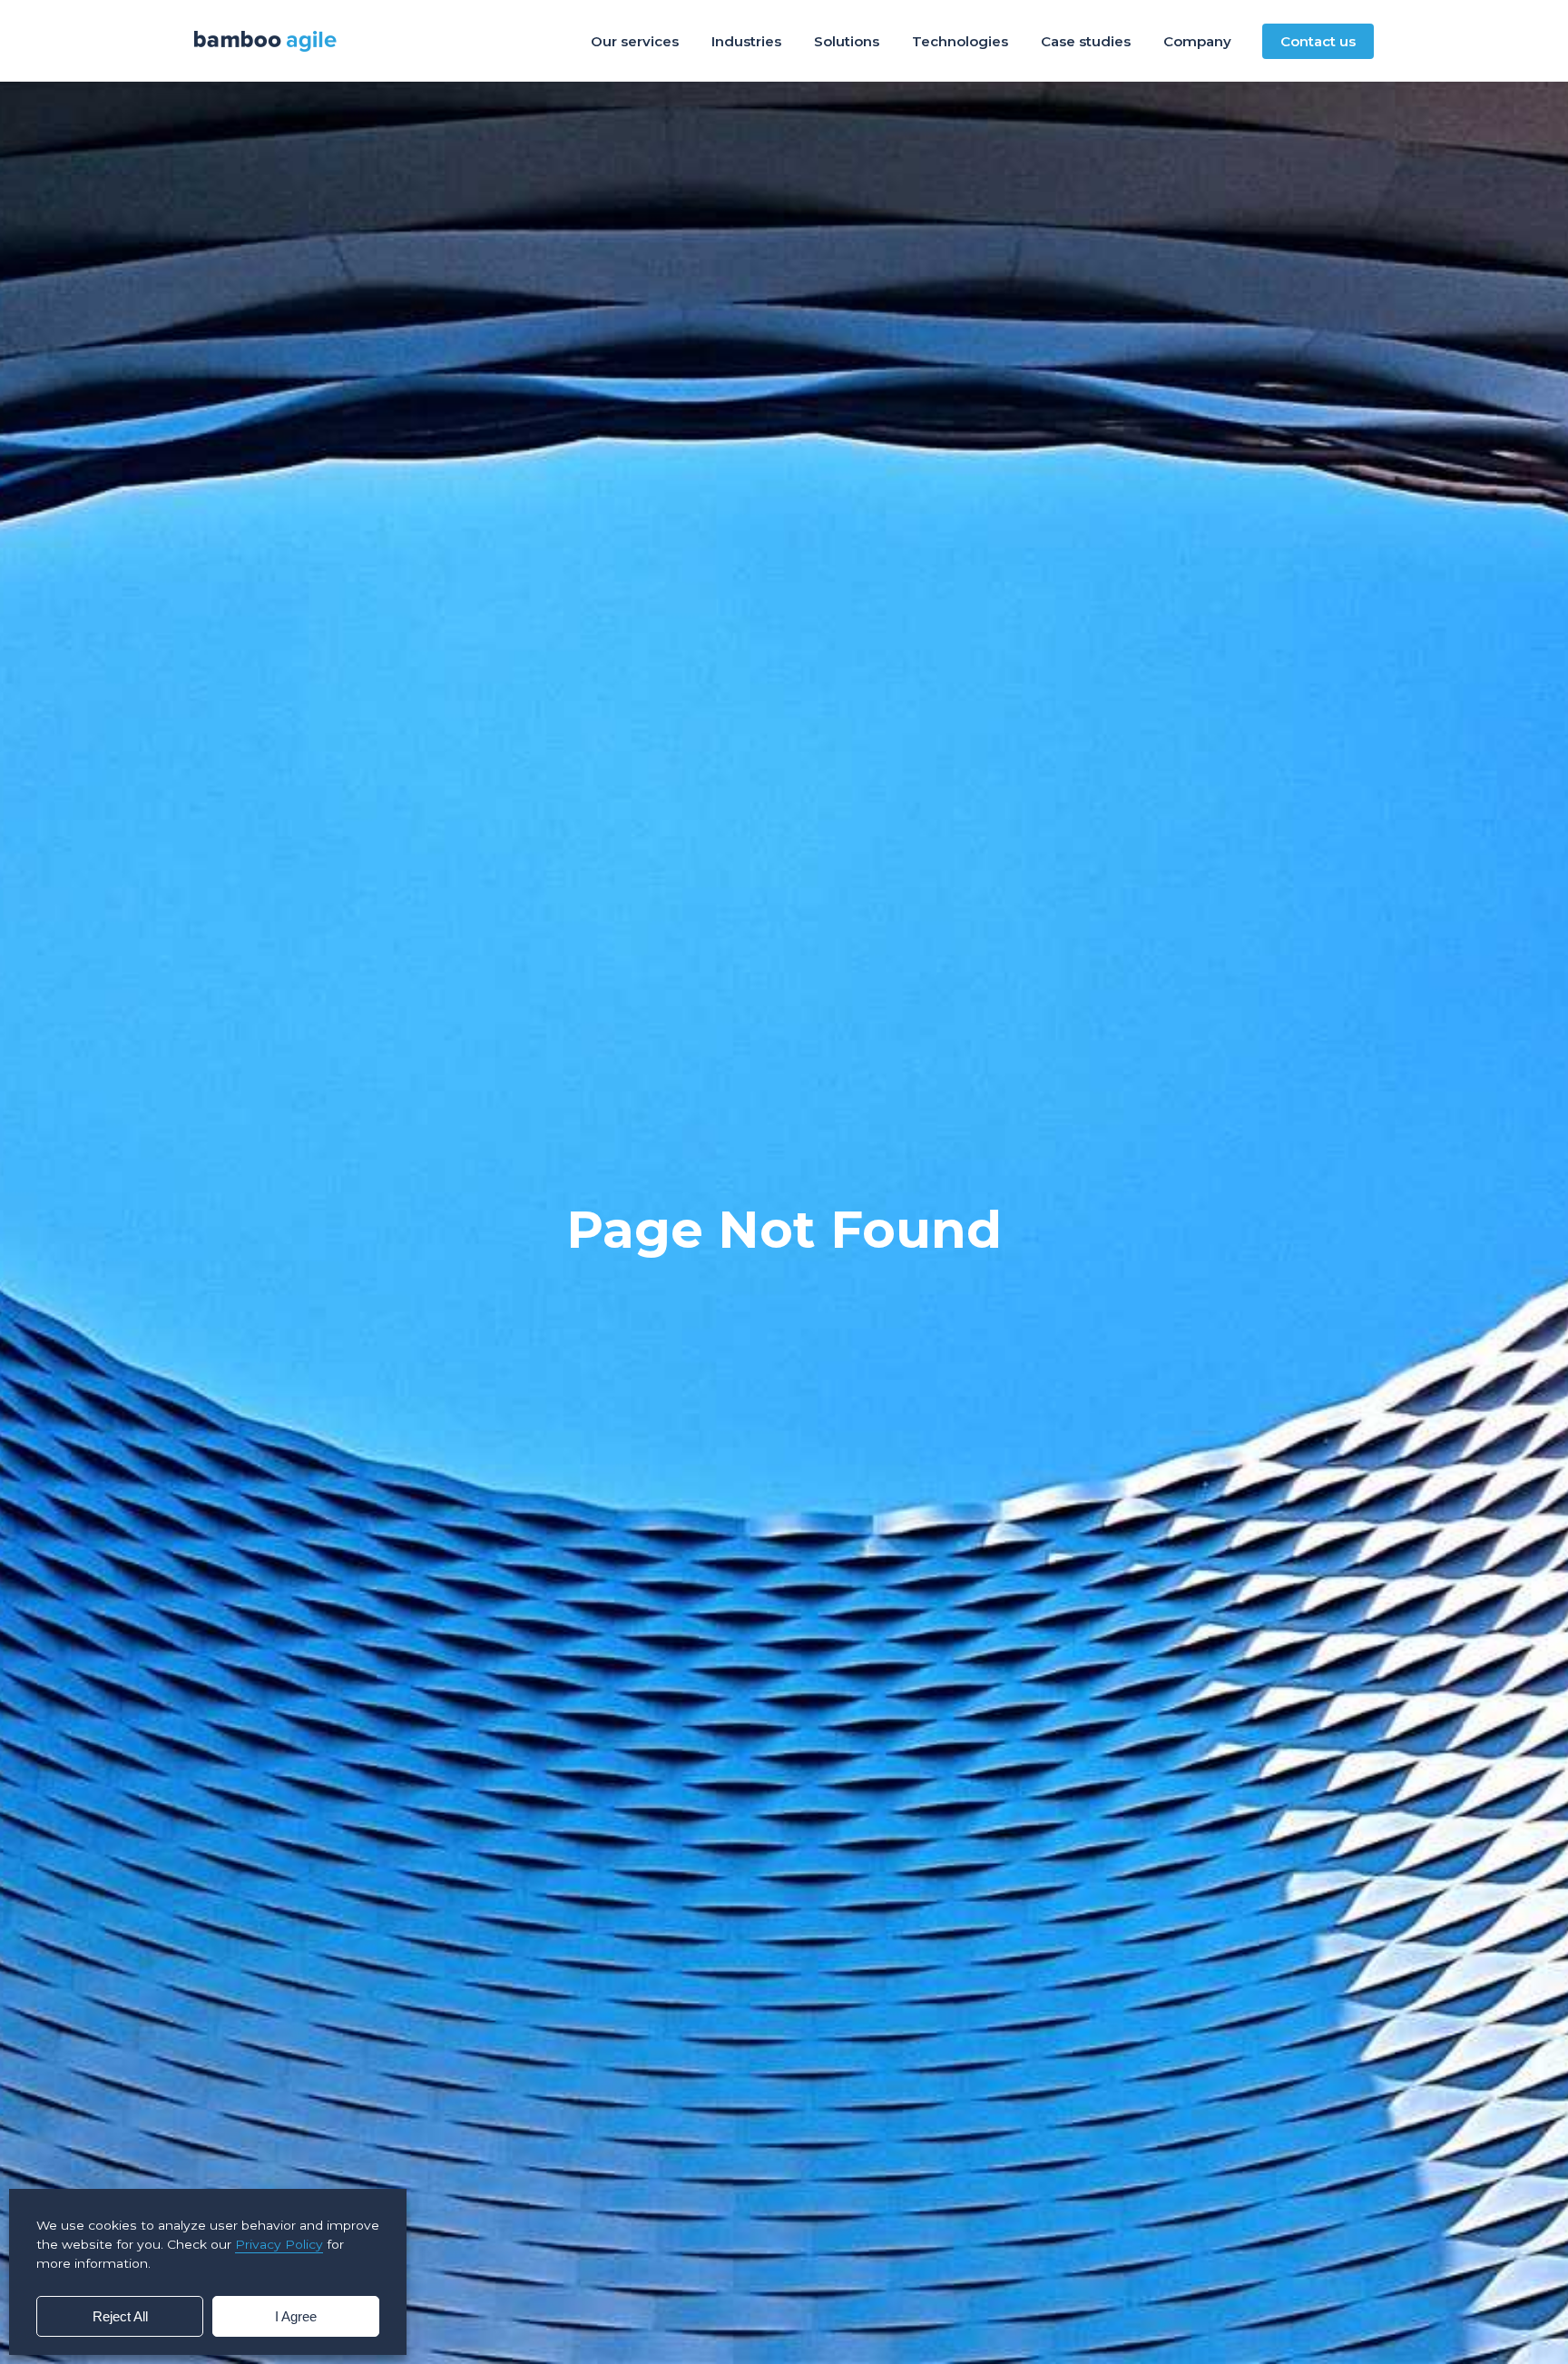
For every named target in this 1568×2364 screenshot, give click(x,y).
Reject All (120, 2316)
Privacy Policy (279, 2244)
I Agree (296, 2316)
